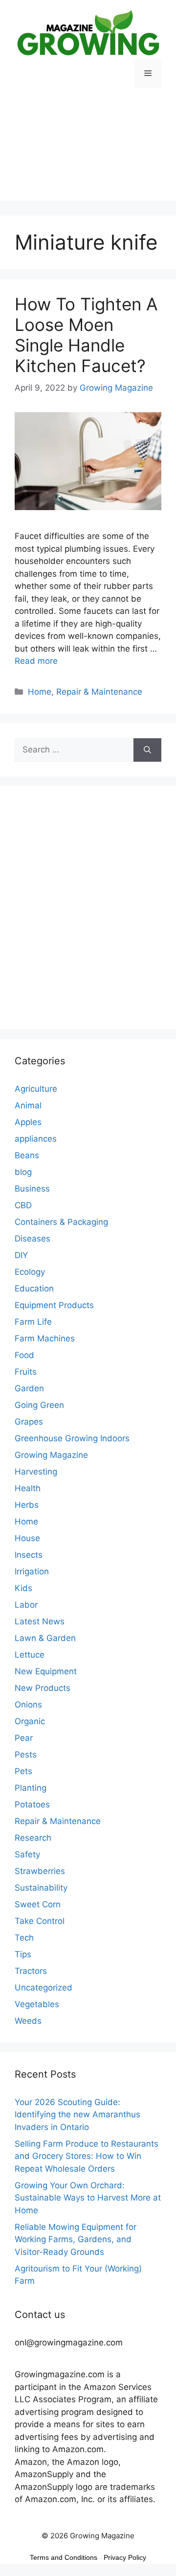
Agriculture (36, 1089)
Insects (29, 1555)
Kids (23, 1588)
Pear (24, 1738)
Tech (24, 1938)
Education (34, 1288)
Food (24, 1355)
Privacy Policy (125, 2557)
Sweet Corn (38, 1904)
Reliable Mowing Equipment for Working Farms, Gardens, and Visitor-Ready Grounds (76, 2239)
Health (28, 1488)
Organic (30, 1721)
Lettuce (30, 1655)
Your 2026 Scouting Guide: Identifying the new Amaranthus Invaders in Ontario (77, 2115)
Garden (29, 1388)
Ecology (30, 1272)
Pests (26, 1755)
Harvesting (36, 1472)
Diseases (33, 1239)
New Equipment (46, 1671)
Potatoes (32, 1804)
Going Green (39, 1405)
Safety (27, 1854)
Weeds (28, 2021)
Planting (31, 1788)
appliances (36, 1139)
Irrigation (32, 1571)
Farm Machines (45, 1338)
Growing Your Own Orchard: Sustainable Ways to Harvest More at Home (88, 2198)
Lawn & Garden (45, 1638)
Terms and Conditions (64, 2557)
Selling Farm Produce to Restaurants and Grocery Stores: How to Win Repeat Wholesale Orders (87, 2156)
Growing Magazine (51, 1455)
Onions (28, 1705)
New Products (43, 1688)
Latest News (40, 1621)
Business (32, 1189)
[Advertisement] (88, 152)
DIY (21, 1255)
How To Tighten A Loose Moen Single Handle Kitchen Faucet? (86, 335)
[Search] (147, 750)
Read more (36, 661)
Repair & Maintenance (99, 692)
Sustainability (41, 1888)
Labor (26, 1605)
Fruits (26, 1372)
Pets (23, 1771)
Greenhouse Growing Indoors (72, 1438)
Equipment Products (54, 1305)
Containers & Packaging (61, 1222)
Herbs (27, 1505)
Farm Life (33, 1322)
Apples (28, 1122)
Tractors (31, 1971)
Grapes (29, 1422)
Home (40, 692)
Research (33, 1838)
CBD (23, 1205)
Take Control (40, 1921)
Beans (27, 1155)
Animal (28, 1105)
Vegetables (37, 2004)
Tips (23, 1954)
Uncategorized (44, 1988)
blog (23, 1172)
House (27, 1538)
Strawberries (40, 1871)
